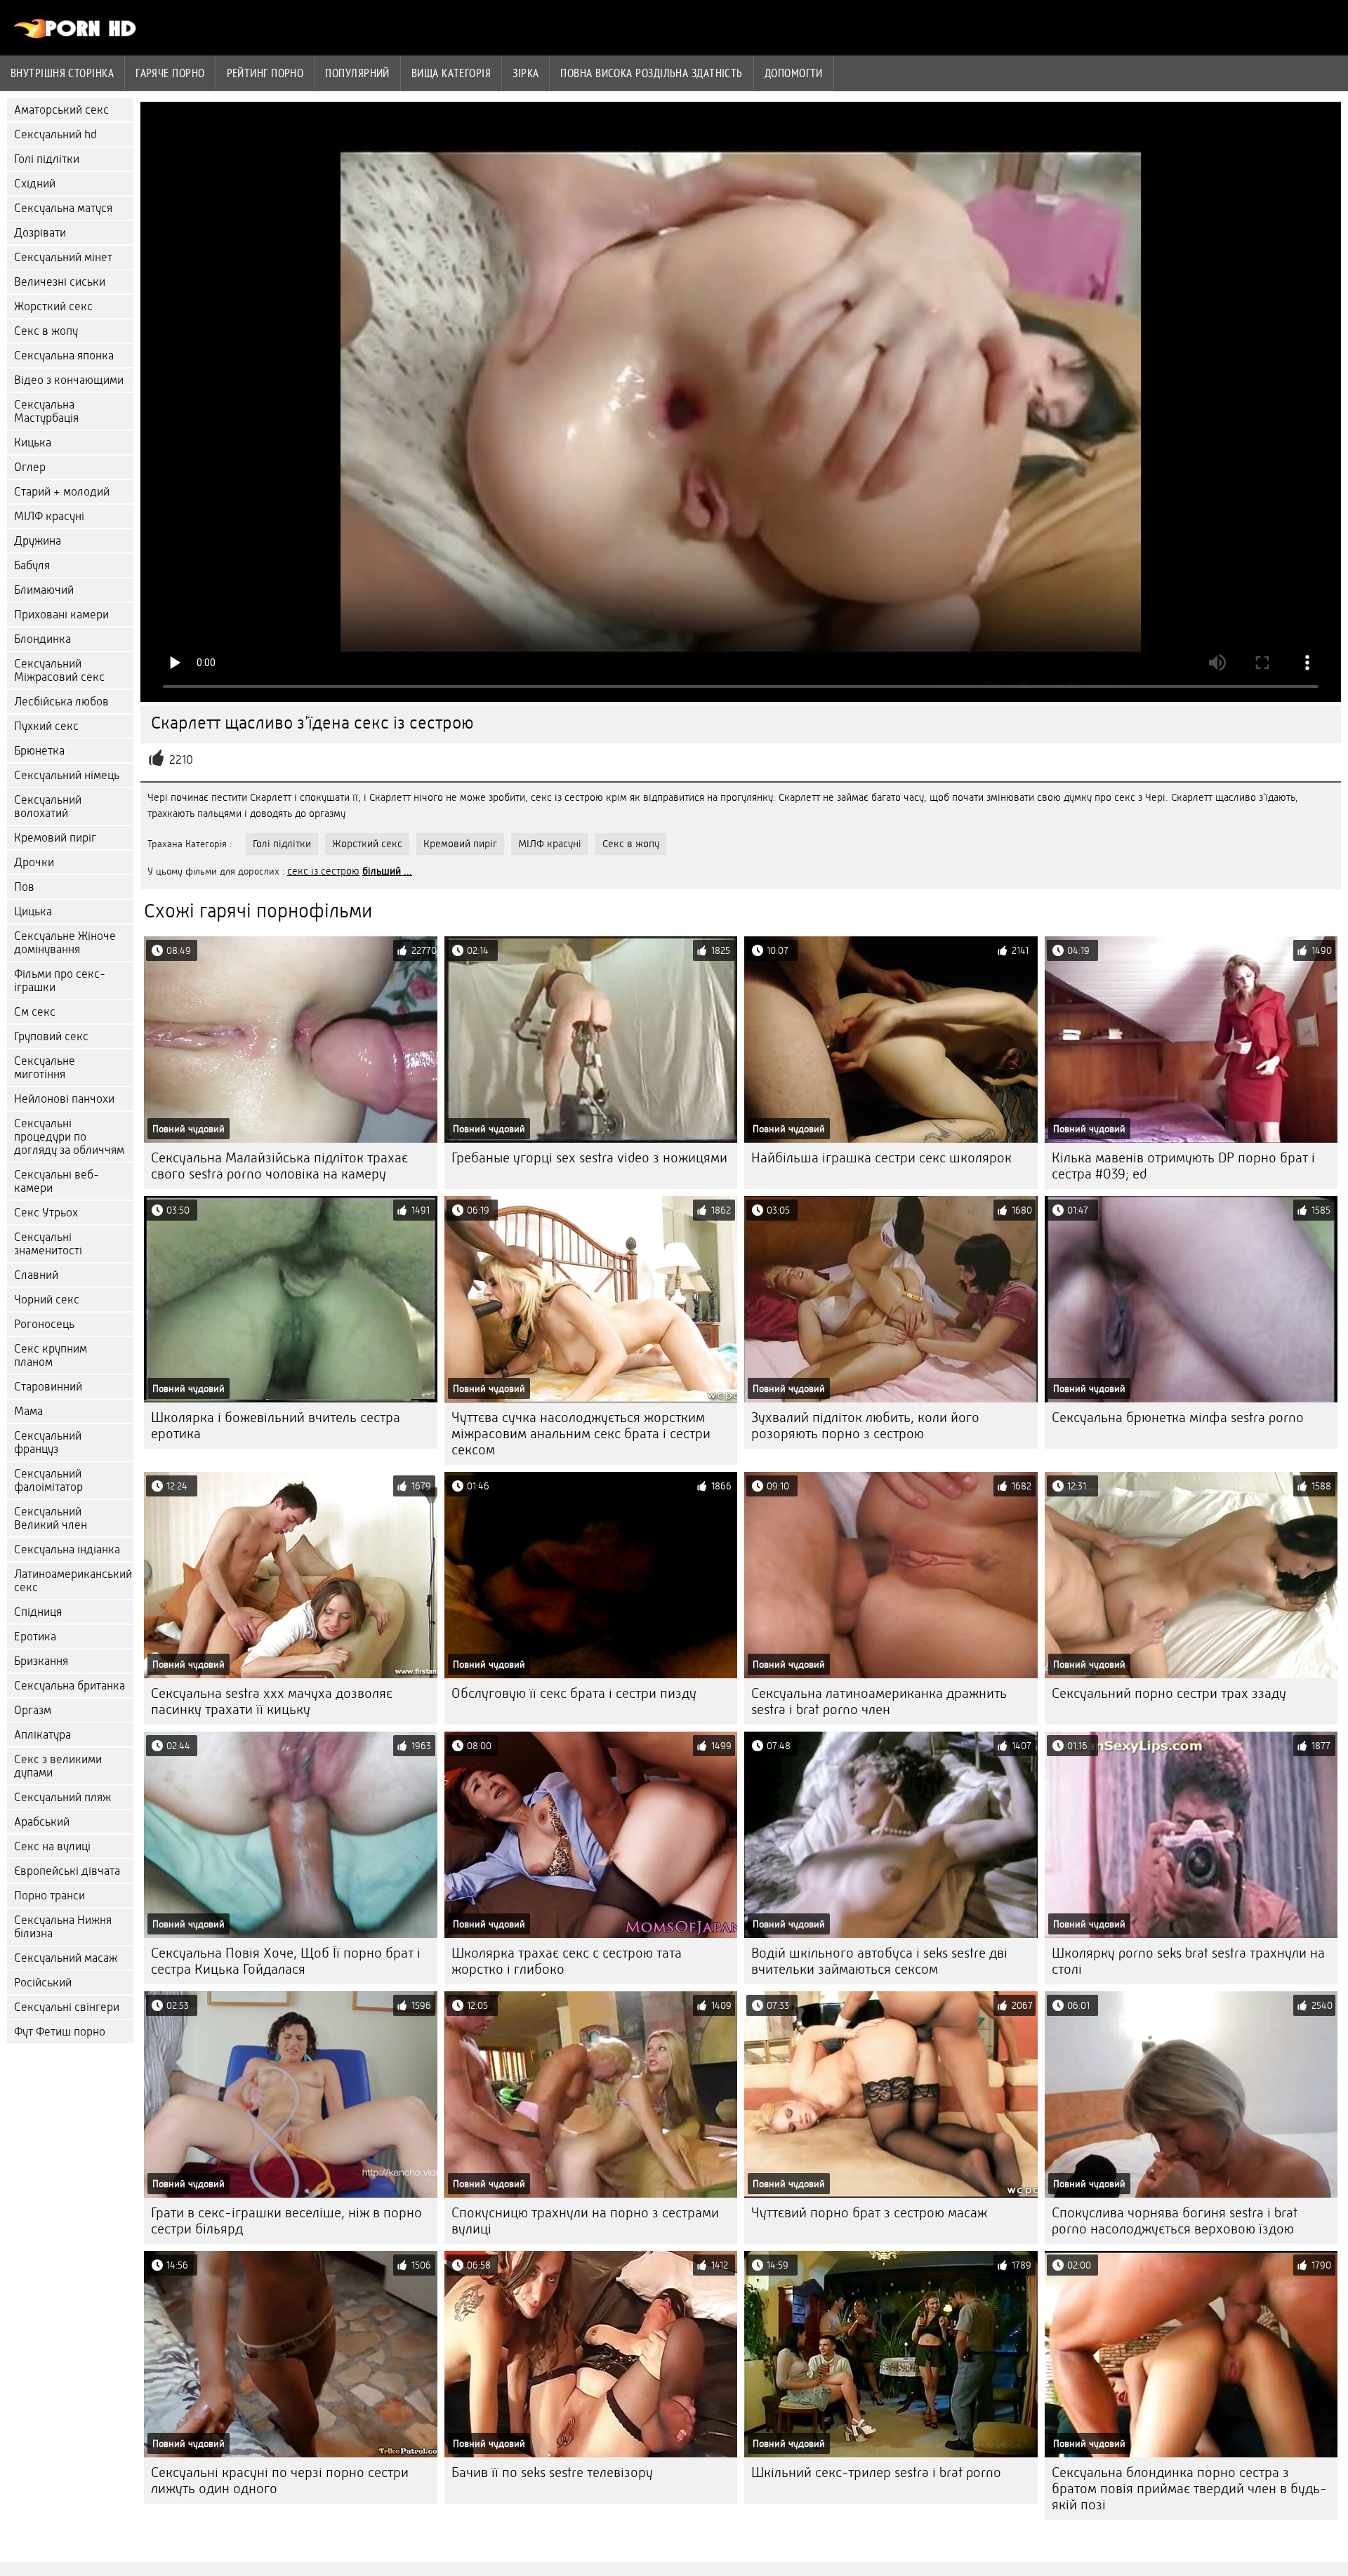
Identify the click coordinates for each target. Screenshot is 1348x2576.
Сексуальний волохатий (48, 806)
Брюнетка (39, 751)
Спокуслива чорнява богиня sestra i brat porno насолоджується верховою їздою (1175, 2221)
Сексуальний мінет (63, 257)
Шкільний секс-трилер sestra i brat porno (876, 2472)
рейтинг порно (265, 73)
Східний (35, 184)
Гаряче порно (170, 73)
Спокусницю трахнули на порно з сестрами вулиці (585, 2221)
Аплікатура (42, 1735)
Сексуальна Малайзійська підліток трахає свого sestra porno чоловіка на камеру (279, 1166)
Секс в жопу (46, 331)
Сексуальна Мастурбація (46, 411)
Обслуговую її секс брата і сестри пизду (574, 1693)
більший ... (387, 871)
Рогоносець (44, 1324)
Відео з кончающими (69, 380)
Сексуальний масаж (66, 1958)
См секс (35, 1012)
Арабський (42, 1822)
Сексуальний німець (67, 775)
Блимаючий (44, 590)
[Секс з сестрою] (75, 35)
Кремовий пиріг (55, 838)
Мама (28, 1411)
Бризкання (41, 1661)
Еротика (35, 1636)
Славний (36, 1275)
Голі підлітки (47, 159)
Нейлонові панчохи (64, 1099)
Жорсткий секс (53, 306)
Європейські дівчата (67, 1871)
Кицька (33, 443)
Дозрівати (40, 233)
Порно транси (49, 1896)
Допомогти (794, 73)
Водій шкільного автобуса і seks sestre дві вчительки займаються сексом (879, 1961)
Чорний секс (47, 1300)
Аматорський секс (61, 110)
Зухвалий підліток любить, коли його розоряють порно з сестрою (865, 1426)
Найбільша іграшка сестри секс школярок (881, 1158)
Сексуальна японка (64, 356)
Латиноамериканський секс (73, 1581)
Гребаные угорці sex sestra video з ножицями (589, 1158)
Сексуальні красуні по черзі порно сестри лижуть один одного (280, 2481)
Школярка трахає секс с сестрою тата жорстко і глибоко (567, 1961)
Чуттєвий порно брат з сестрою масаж (869, 2213)
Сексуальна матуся (63, 208)
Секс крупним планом (51, 1355)
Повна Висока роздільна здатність (651, 73)
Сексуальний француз (48, 1442)
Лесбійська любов (61, 702)
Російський (43, 1983)
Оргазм (33, 1710)
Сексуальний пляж (62, 1797)
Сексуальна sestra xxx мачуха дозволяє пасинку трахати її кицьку (272, 1701)
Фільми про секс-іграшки (60, 981)
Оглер (30, 467)
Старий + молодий (62, 492)
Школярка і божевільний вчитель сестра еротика (276, 1426)
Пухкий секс (46, 726)
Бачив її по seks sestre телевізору (552, 2472)
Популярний (357, 73)
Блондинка (42, 639)
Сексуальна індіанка (67, 1549)
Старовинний (48, 1387)
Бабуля (32, 565)
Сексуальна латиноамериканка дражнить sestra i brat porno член (879, 1701)
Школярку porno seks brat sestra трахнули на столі (1188, 1961)
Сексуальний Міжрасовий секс (59, 670)
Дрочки (34, 862)
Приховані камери (61, 615)
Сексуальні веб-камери (57, 1181)
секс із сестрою (323, 871)
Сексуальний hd (55, 134)
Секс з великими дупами (58, 1766)
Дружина (38, 541)
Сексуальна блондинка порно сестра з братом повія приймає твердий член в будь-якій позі (1189, 2489)
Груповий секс (51, 1036)
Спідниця (38, 1612)
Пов (24, 887)
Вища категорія (451, 73)
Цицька (33, 911)
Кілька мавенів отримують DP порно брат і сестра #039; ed (1183, 1166)
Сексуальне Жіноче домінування (65, 943)
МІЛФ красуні (49, 516)
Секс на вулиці (52, 1846)
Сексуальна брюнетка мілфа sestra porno (1178, 1418)
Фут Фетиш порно (60, 2032)
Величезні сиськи (60, 282)
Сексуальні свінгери (67, 2007)
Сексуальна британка (70, 1686)
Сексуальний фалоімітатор (48, 1480)
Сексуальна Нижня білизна (63, 1927)
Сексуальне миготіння (45, 1068)
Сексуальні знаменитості (48, 1244)
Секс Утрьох (46, 1213)
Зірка (526, 73)
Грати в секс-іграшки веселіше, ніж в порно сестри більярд (286, 2221)
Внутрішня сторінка (62, 73)
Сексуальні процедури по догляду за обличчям (69, 1137)
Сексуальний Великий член (51, 1518)
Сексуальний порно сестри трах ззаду (1169, 1693)
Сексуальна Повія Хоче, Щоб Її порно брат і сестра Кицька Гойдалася (286, 1961)
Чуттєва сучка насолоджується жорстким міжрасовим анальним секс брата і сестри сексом (581, 1434)
